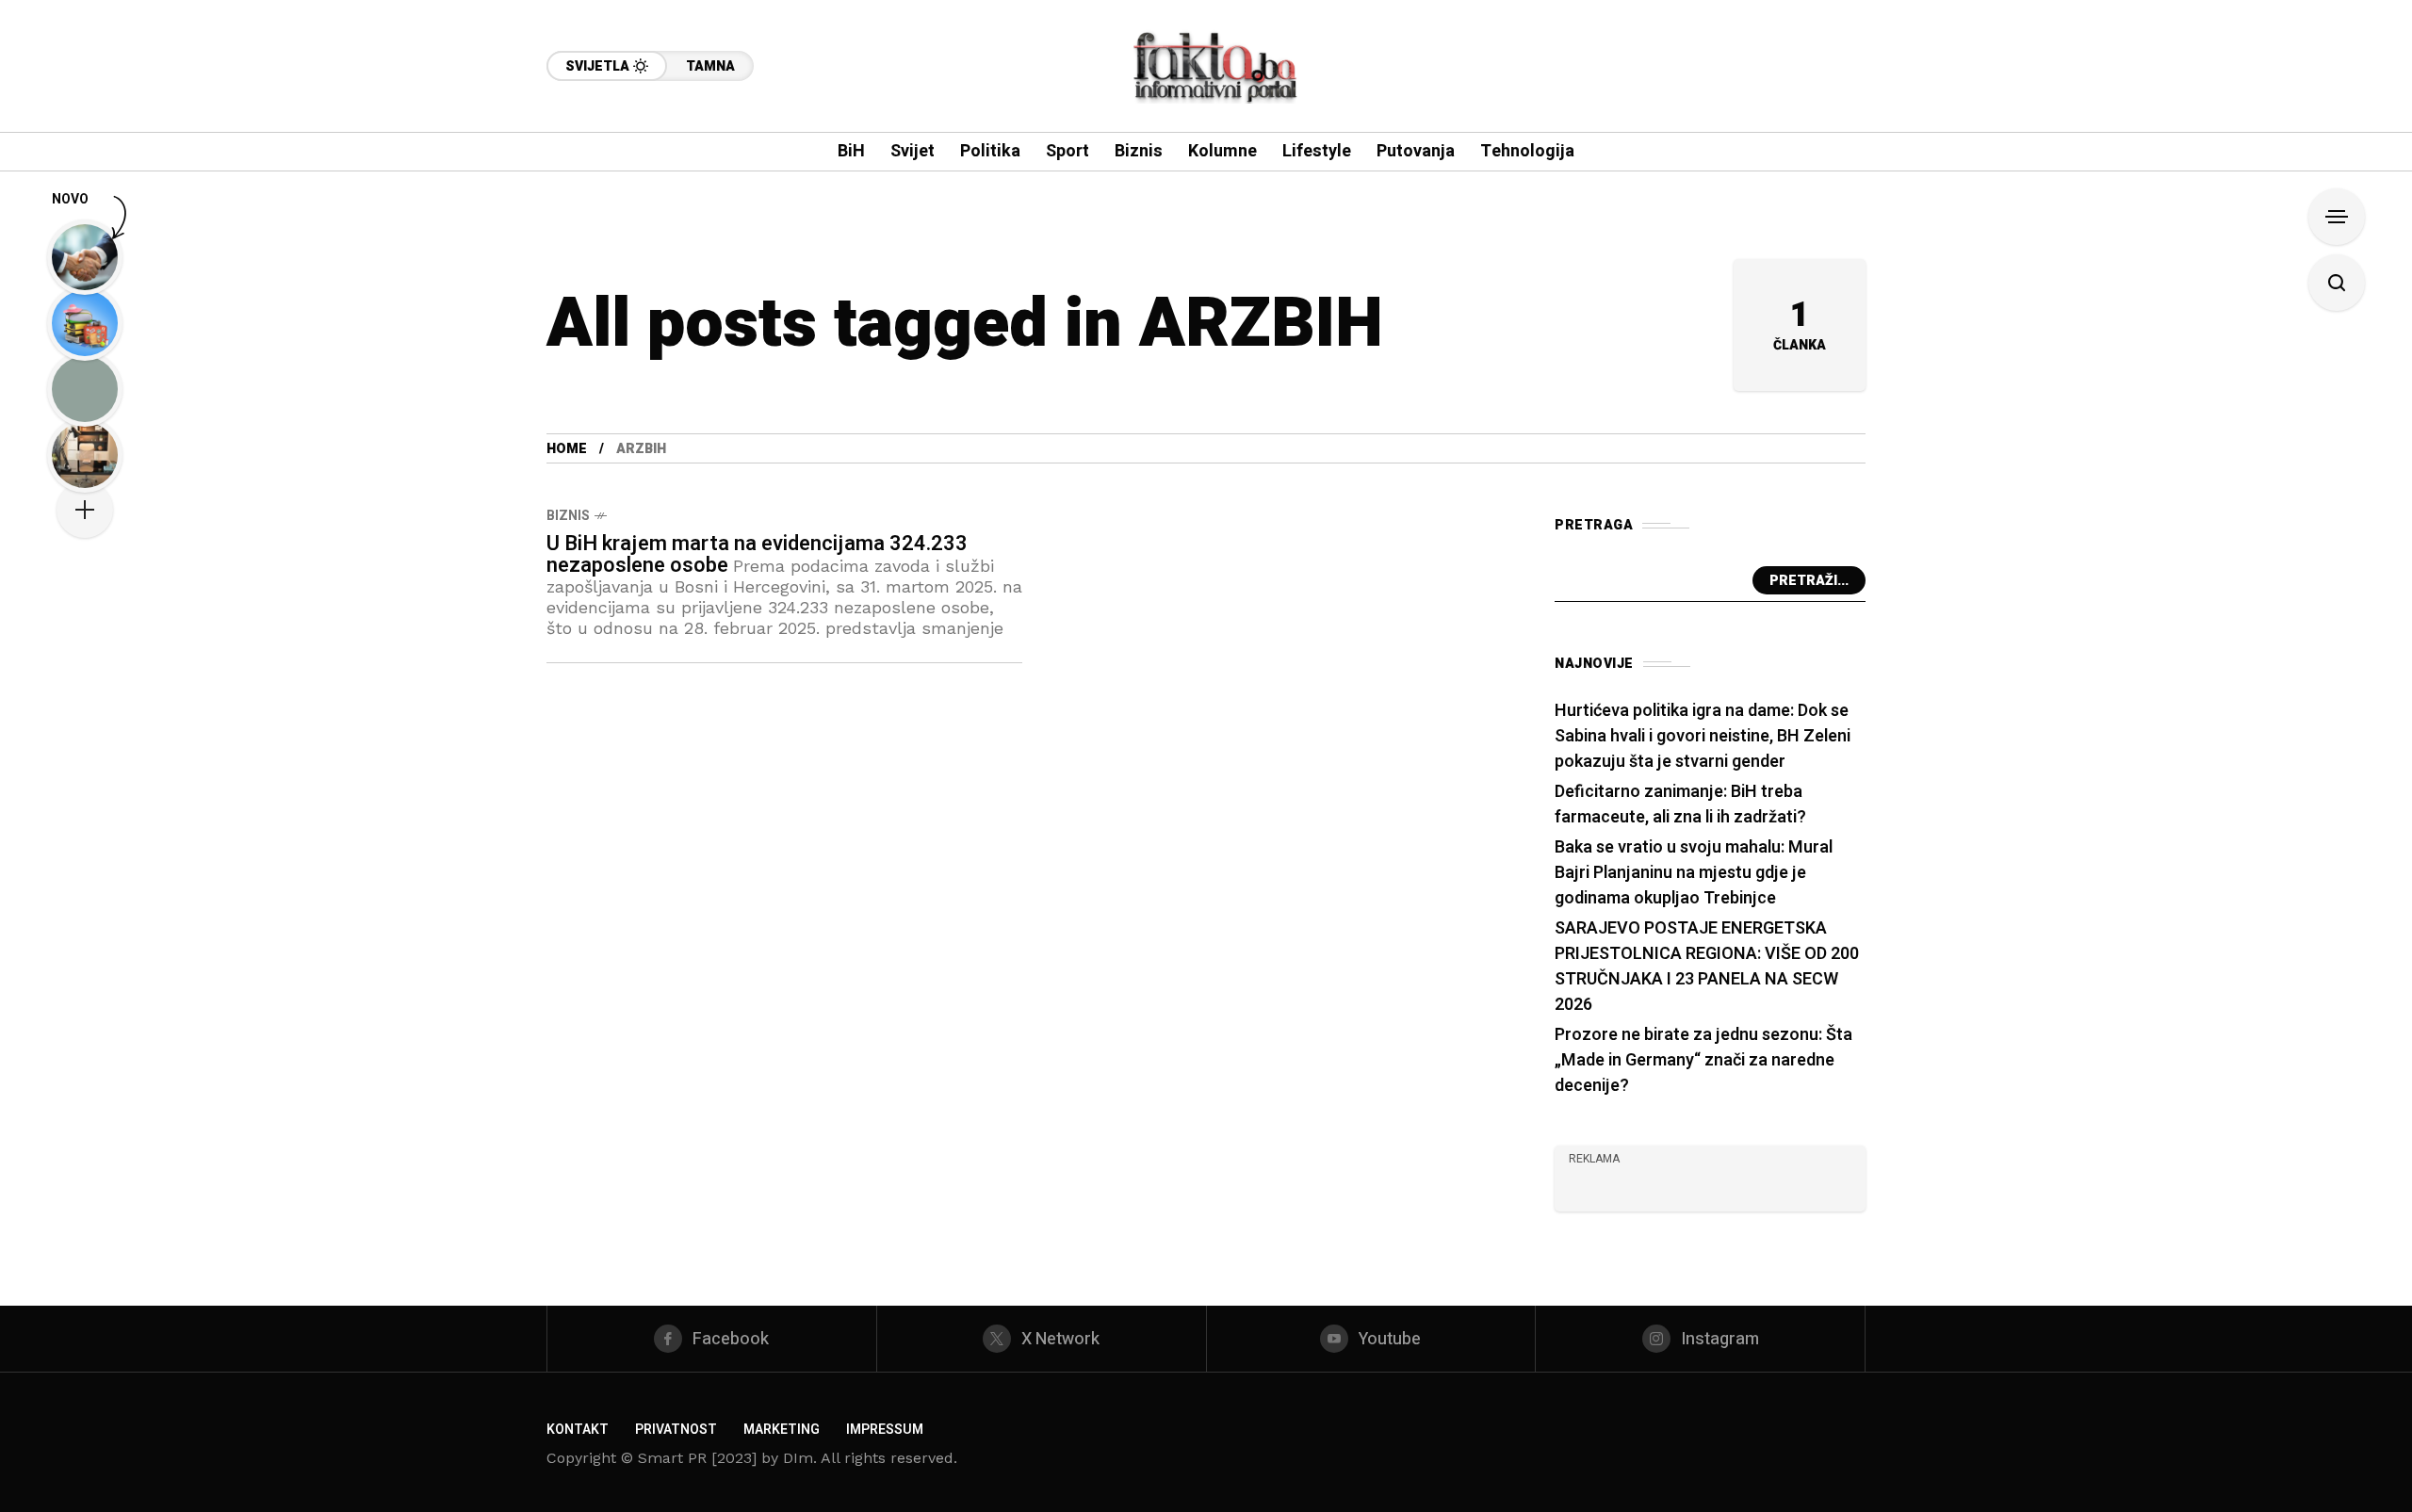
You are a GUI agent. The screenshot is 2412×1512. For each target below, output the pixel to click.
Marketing (782, 1430)
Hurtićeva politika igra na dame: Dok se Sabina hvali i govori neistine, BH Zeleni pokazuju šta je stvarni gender (1703, 736)
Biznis (568, 516)
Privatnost (676, 1430)
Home (567, 449)
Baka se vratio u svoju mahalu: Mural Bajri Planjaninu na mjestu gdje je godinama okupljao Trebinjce (1694, 873)
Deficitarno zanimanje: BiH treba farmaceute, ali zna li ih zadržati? (1680, 805)
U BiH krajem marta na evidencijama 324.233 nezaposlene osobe (757, 554)
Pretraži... (1809, 581)
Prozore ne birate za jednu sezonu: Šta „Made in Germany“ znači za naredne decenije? (1703, 1060)
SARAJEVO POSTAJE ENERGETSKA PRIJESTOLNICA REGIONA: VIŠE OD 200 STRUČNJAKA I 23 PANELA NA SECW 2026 (1707, 967)
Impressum (885, 1430)
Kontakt (578, 1430)
